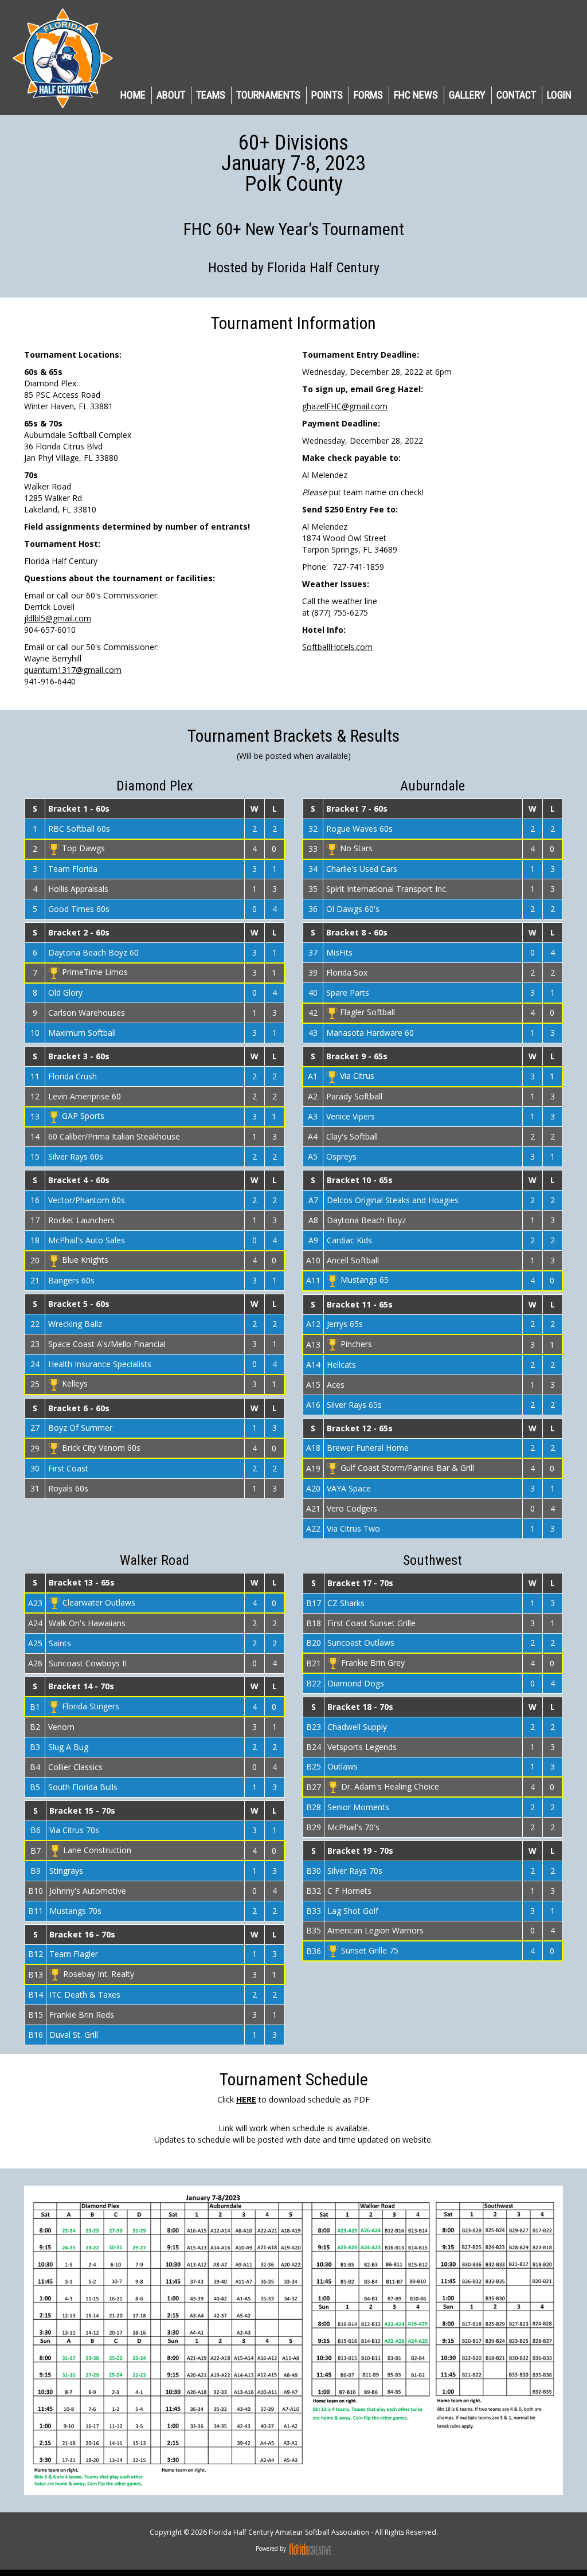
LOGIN (559, 95)
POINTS (327, 95)
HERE (246, 2099)
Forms (368, 95)
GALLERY (467, 95)
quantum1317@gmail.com (73, 670)
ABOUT (171, 95)
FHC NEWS (416, 95)
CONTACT (516, 95)
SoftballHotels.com (337, 647)
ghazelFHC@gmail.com (345, 406)
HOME (133, 95)
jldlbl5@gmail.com (58, 618)
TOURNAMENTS (268, 95)
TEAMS (211, 95)
